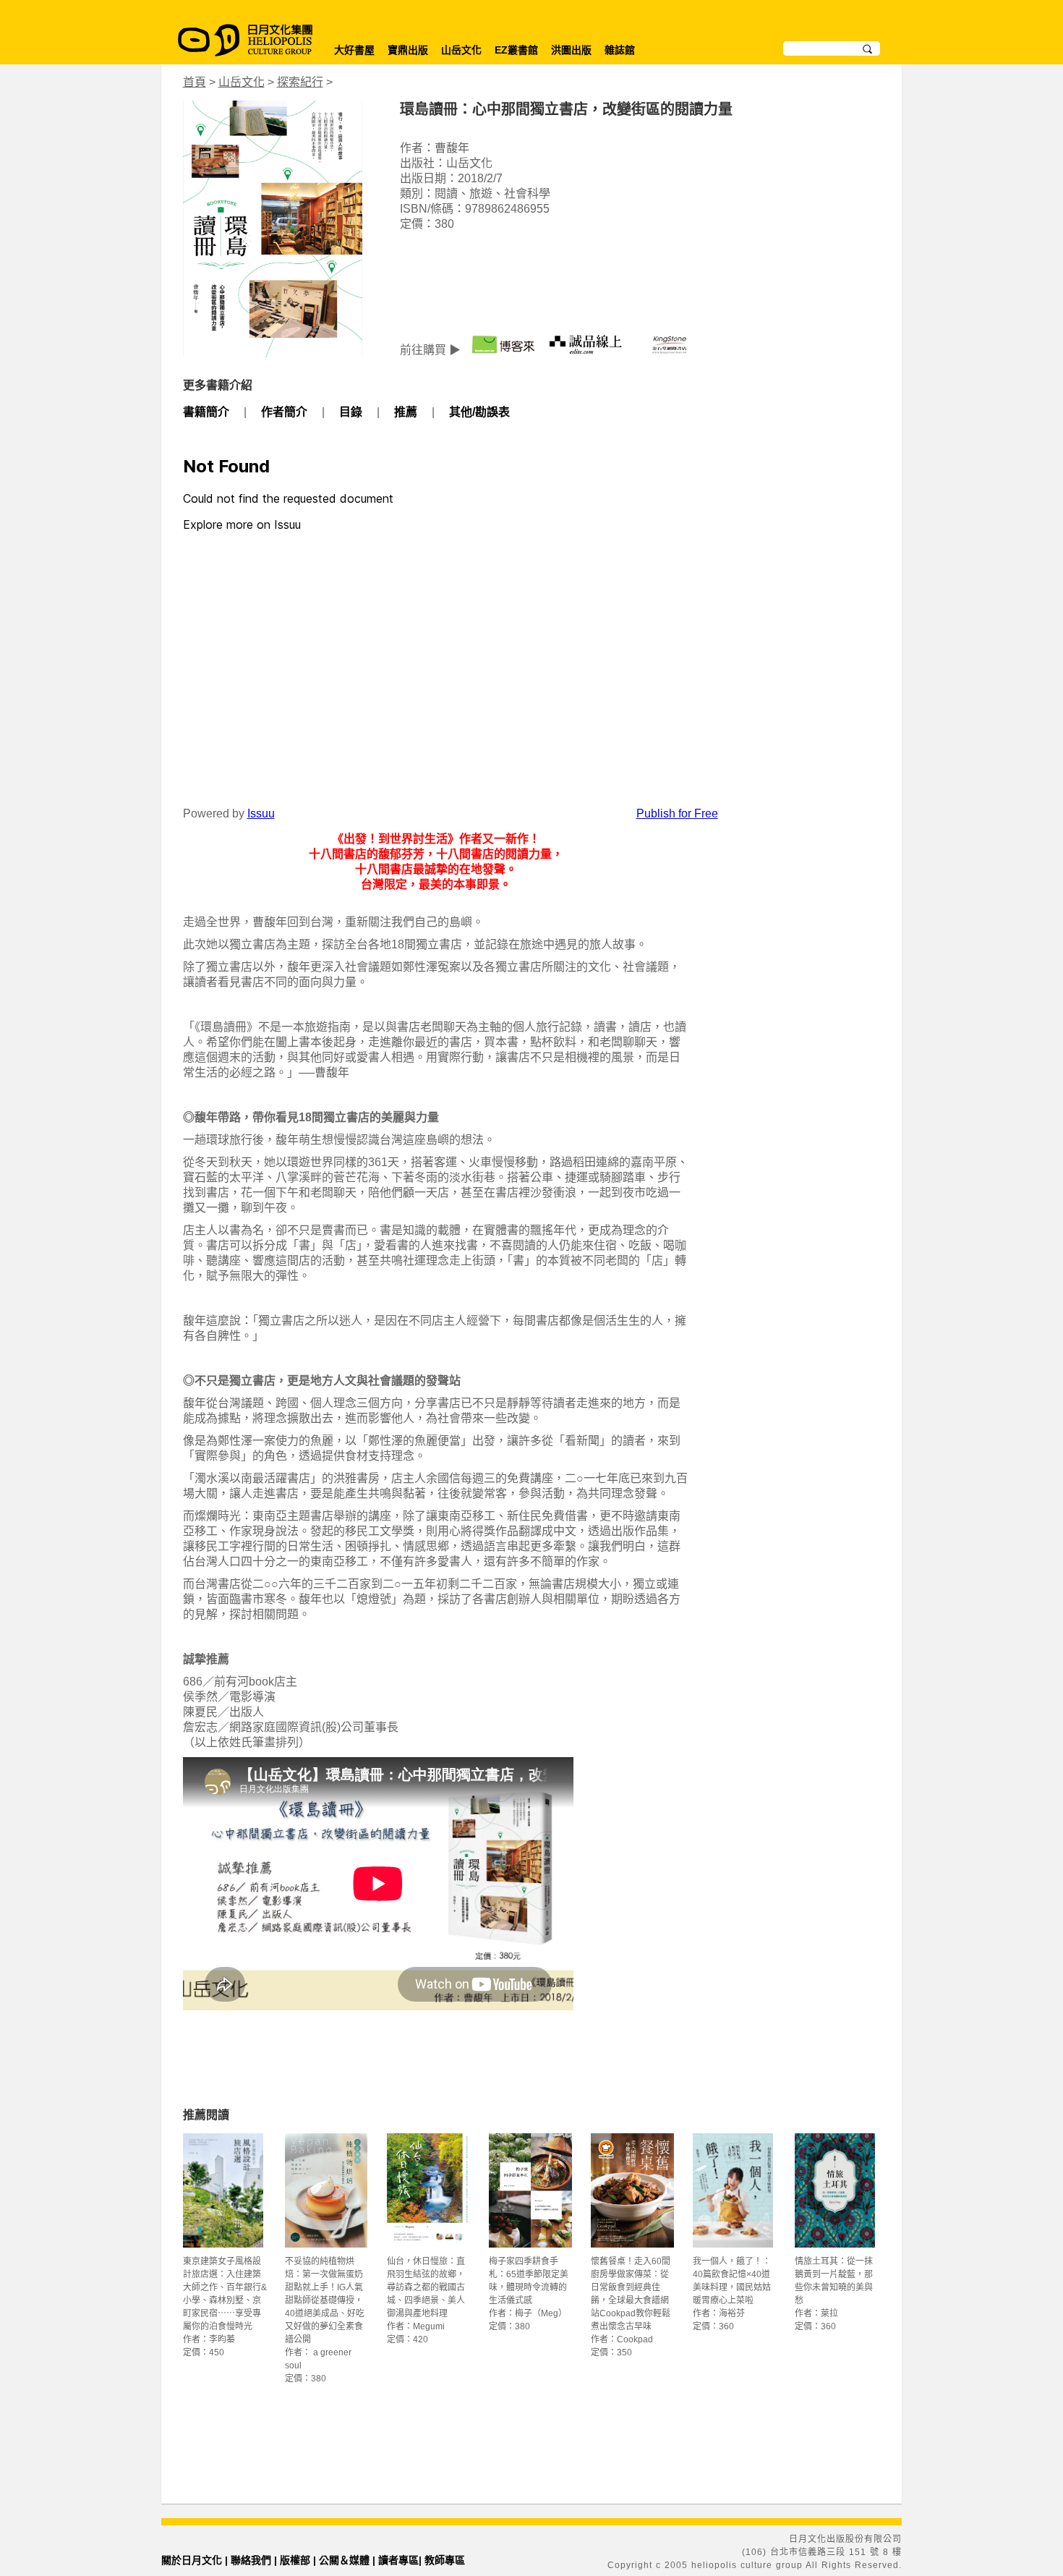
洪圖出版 (571, 50)
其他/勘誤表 (479, 412)
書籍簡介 (206, 412)
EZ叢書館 (516, 50)
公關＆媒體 (344, 2560)
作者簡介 (284, 412)
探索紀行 (300, 82)
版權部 (295, 2560)
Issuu (261, 813)
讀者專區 (398, 2560)
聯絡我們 (251, 2560)
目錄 (351, 412)
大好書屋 (354, 50)
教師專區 (445, 2560)
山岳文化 (461, 50)
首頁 (195, 82)
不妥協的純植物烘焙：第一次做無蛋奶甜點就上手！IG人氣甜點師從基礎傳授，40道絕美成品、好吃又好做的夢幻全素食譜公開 (325, 2300)
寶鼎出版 (408, 50)
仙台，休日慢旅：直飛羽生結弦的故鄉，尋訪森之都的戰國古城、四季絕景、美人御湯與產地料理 (426, 2287)
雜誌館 (620, 50)
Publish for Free (677, 813)
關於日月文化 (192, 2560)
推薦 (406, 412)
